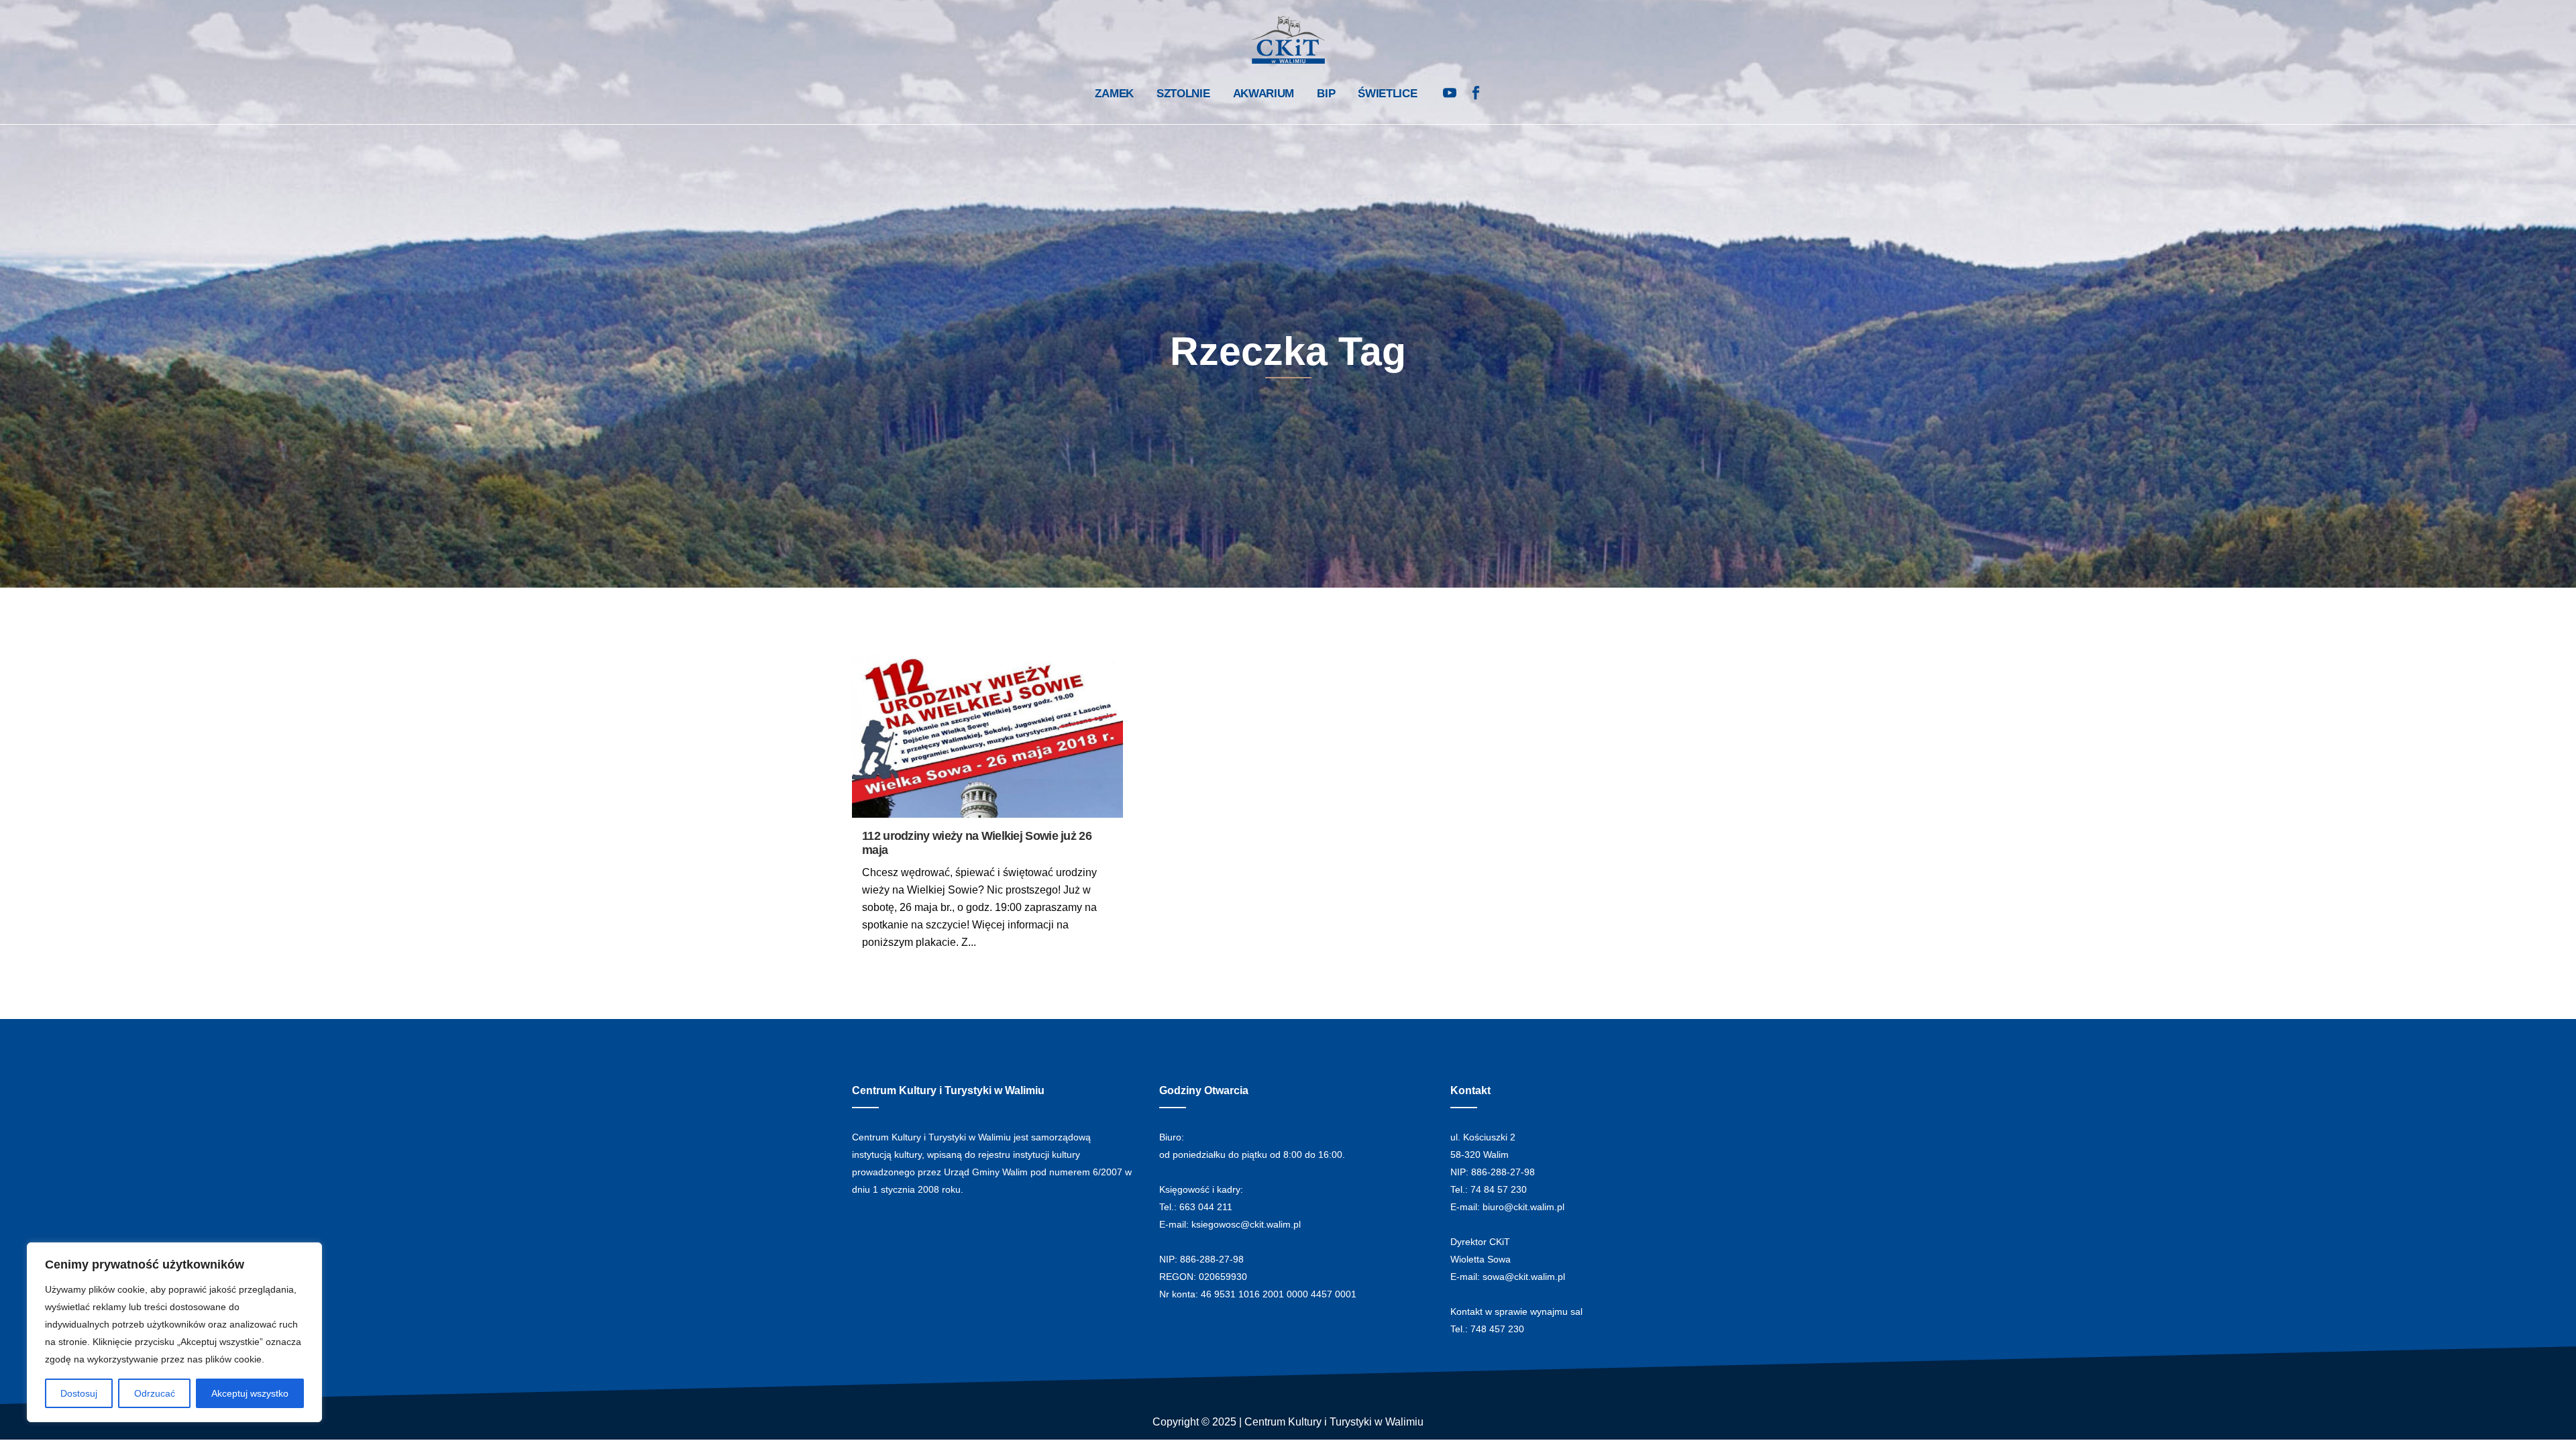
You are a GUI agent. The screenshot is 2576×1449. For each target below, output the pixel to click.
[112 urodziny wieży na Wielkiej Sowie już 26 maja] (987, 736)
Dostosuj (79, 1393)
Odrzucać (155, 1393)
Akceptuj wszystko (250, 1393)
